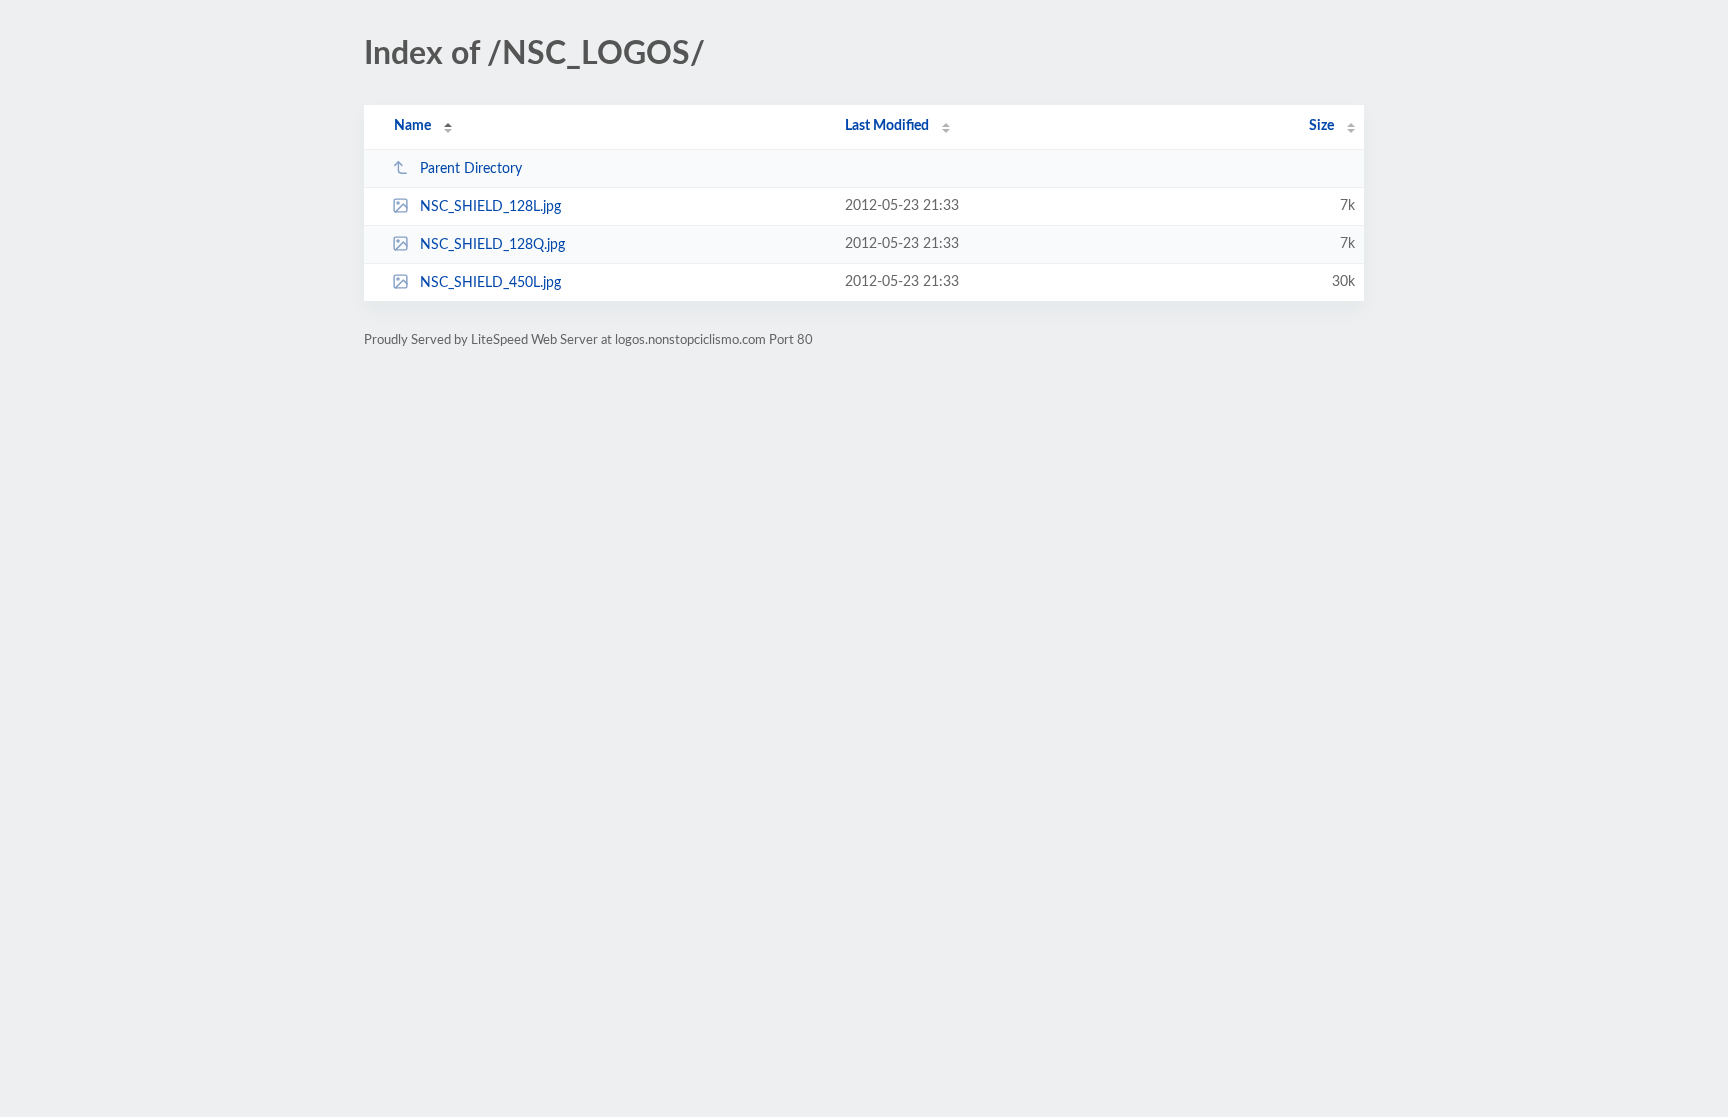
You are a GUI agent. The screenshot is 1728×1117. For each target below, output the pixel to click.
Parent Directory (471, 169)
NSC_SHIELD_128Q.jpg (492, 245)
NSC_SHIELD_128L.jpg (490, 207)
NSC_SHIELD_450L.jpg (490, 283)
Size (1321, 126)
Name (412, 126)
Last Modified (887, 126)
